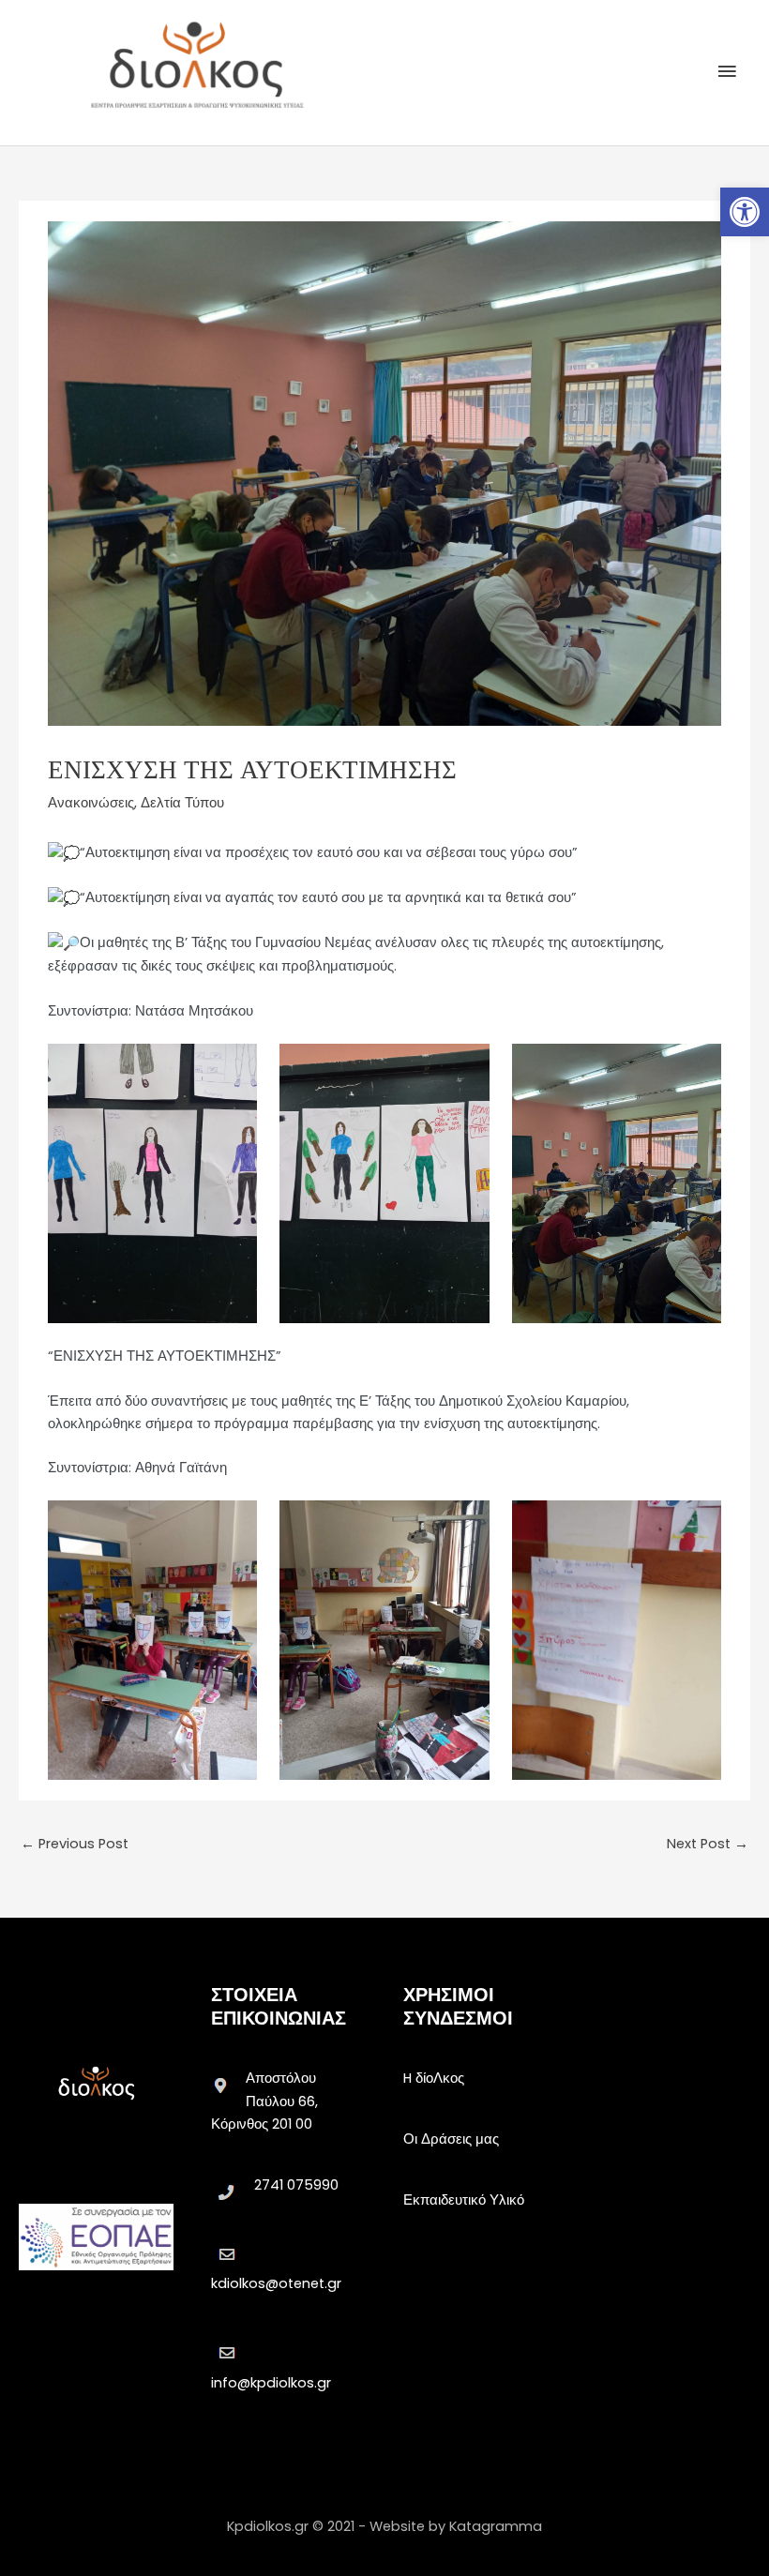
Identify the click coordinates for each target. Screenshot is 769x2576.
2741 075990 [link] (296, 2185)
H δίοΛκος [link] (434, 2078)
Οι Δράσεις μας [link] (451, 2139)
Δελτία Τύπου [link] (182, 803)
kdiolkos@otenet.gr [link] (276, 2283)
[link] (745, 212)
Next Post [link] (708, 1844)
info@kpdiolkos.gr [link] (271, 2383)
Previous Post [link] (75, 1844)
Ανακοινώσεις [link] (91, 803)
